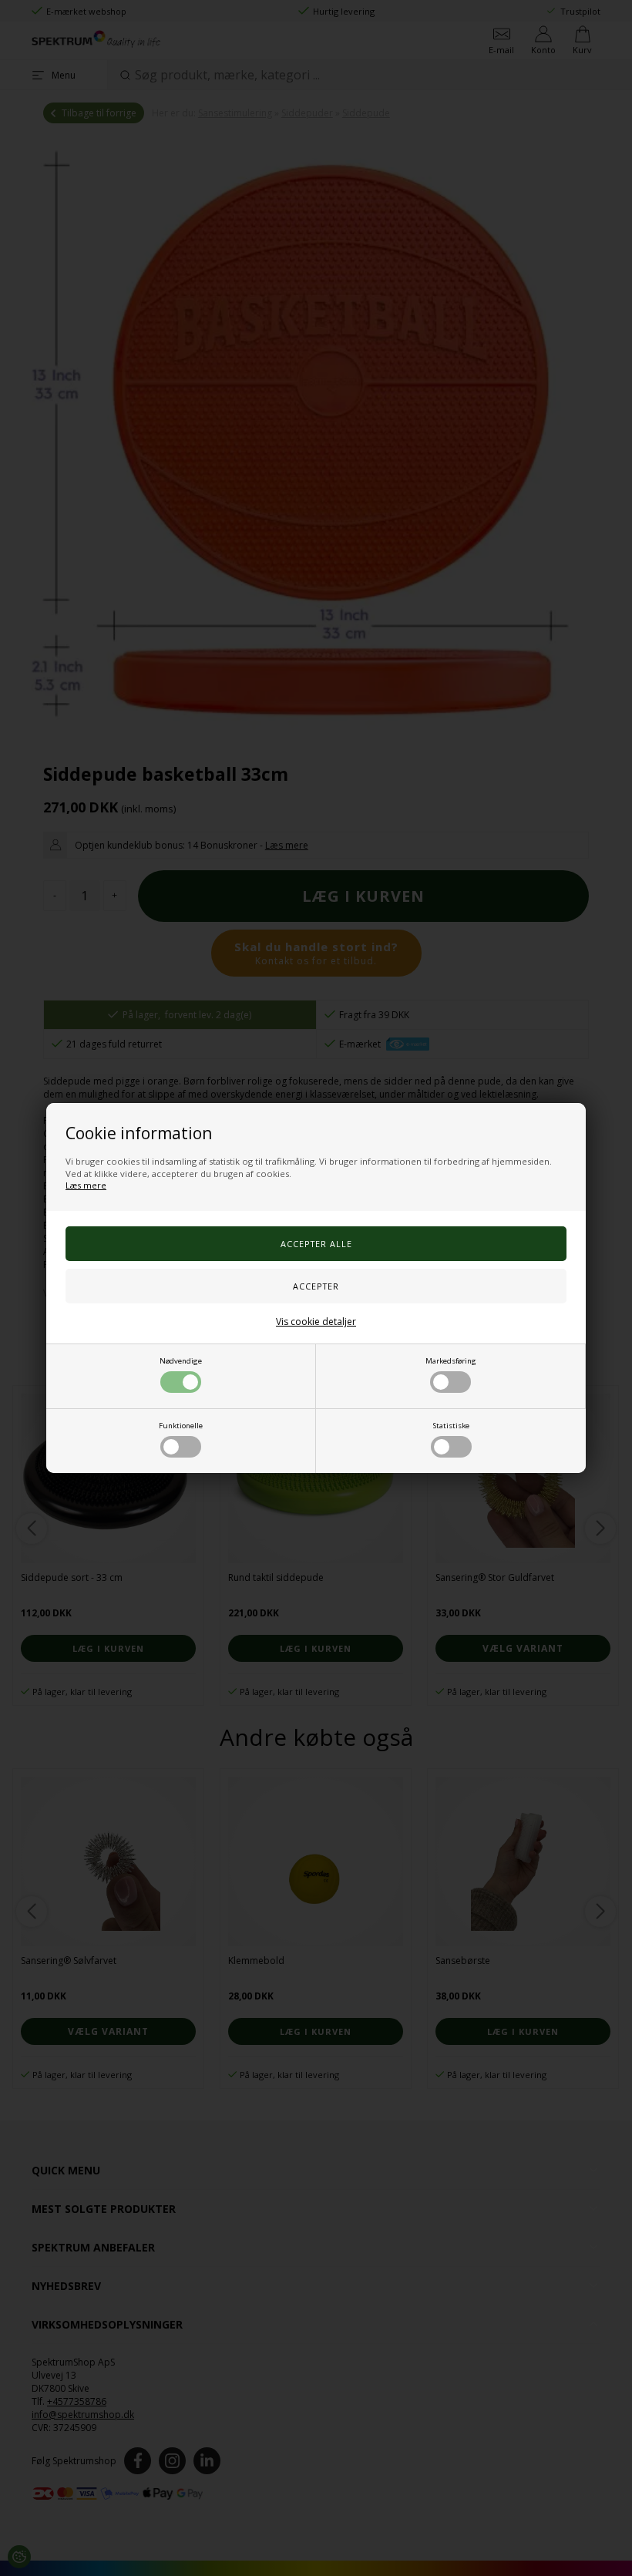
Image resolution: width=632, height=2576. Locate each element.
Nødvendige (181, 1361)
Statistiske (451, 1426)
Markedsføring (451, 1361)
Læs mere (86, 1185)
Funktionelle (181, 1426)
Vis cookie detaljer (316, 1322)
